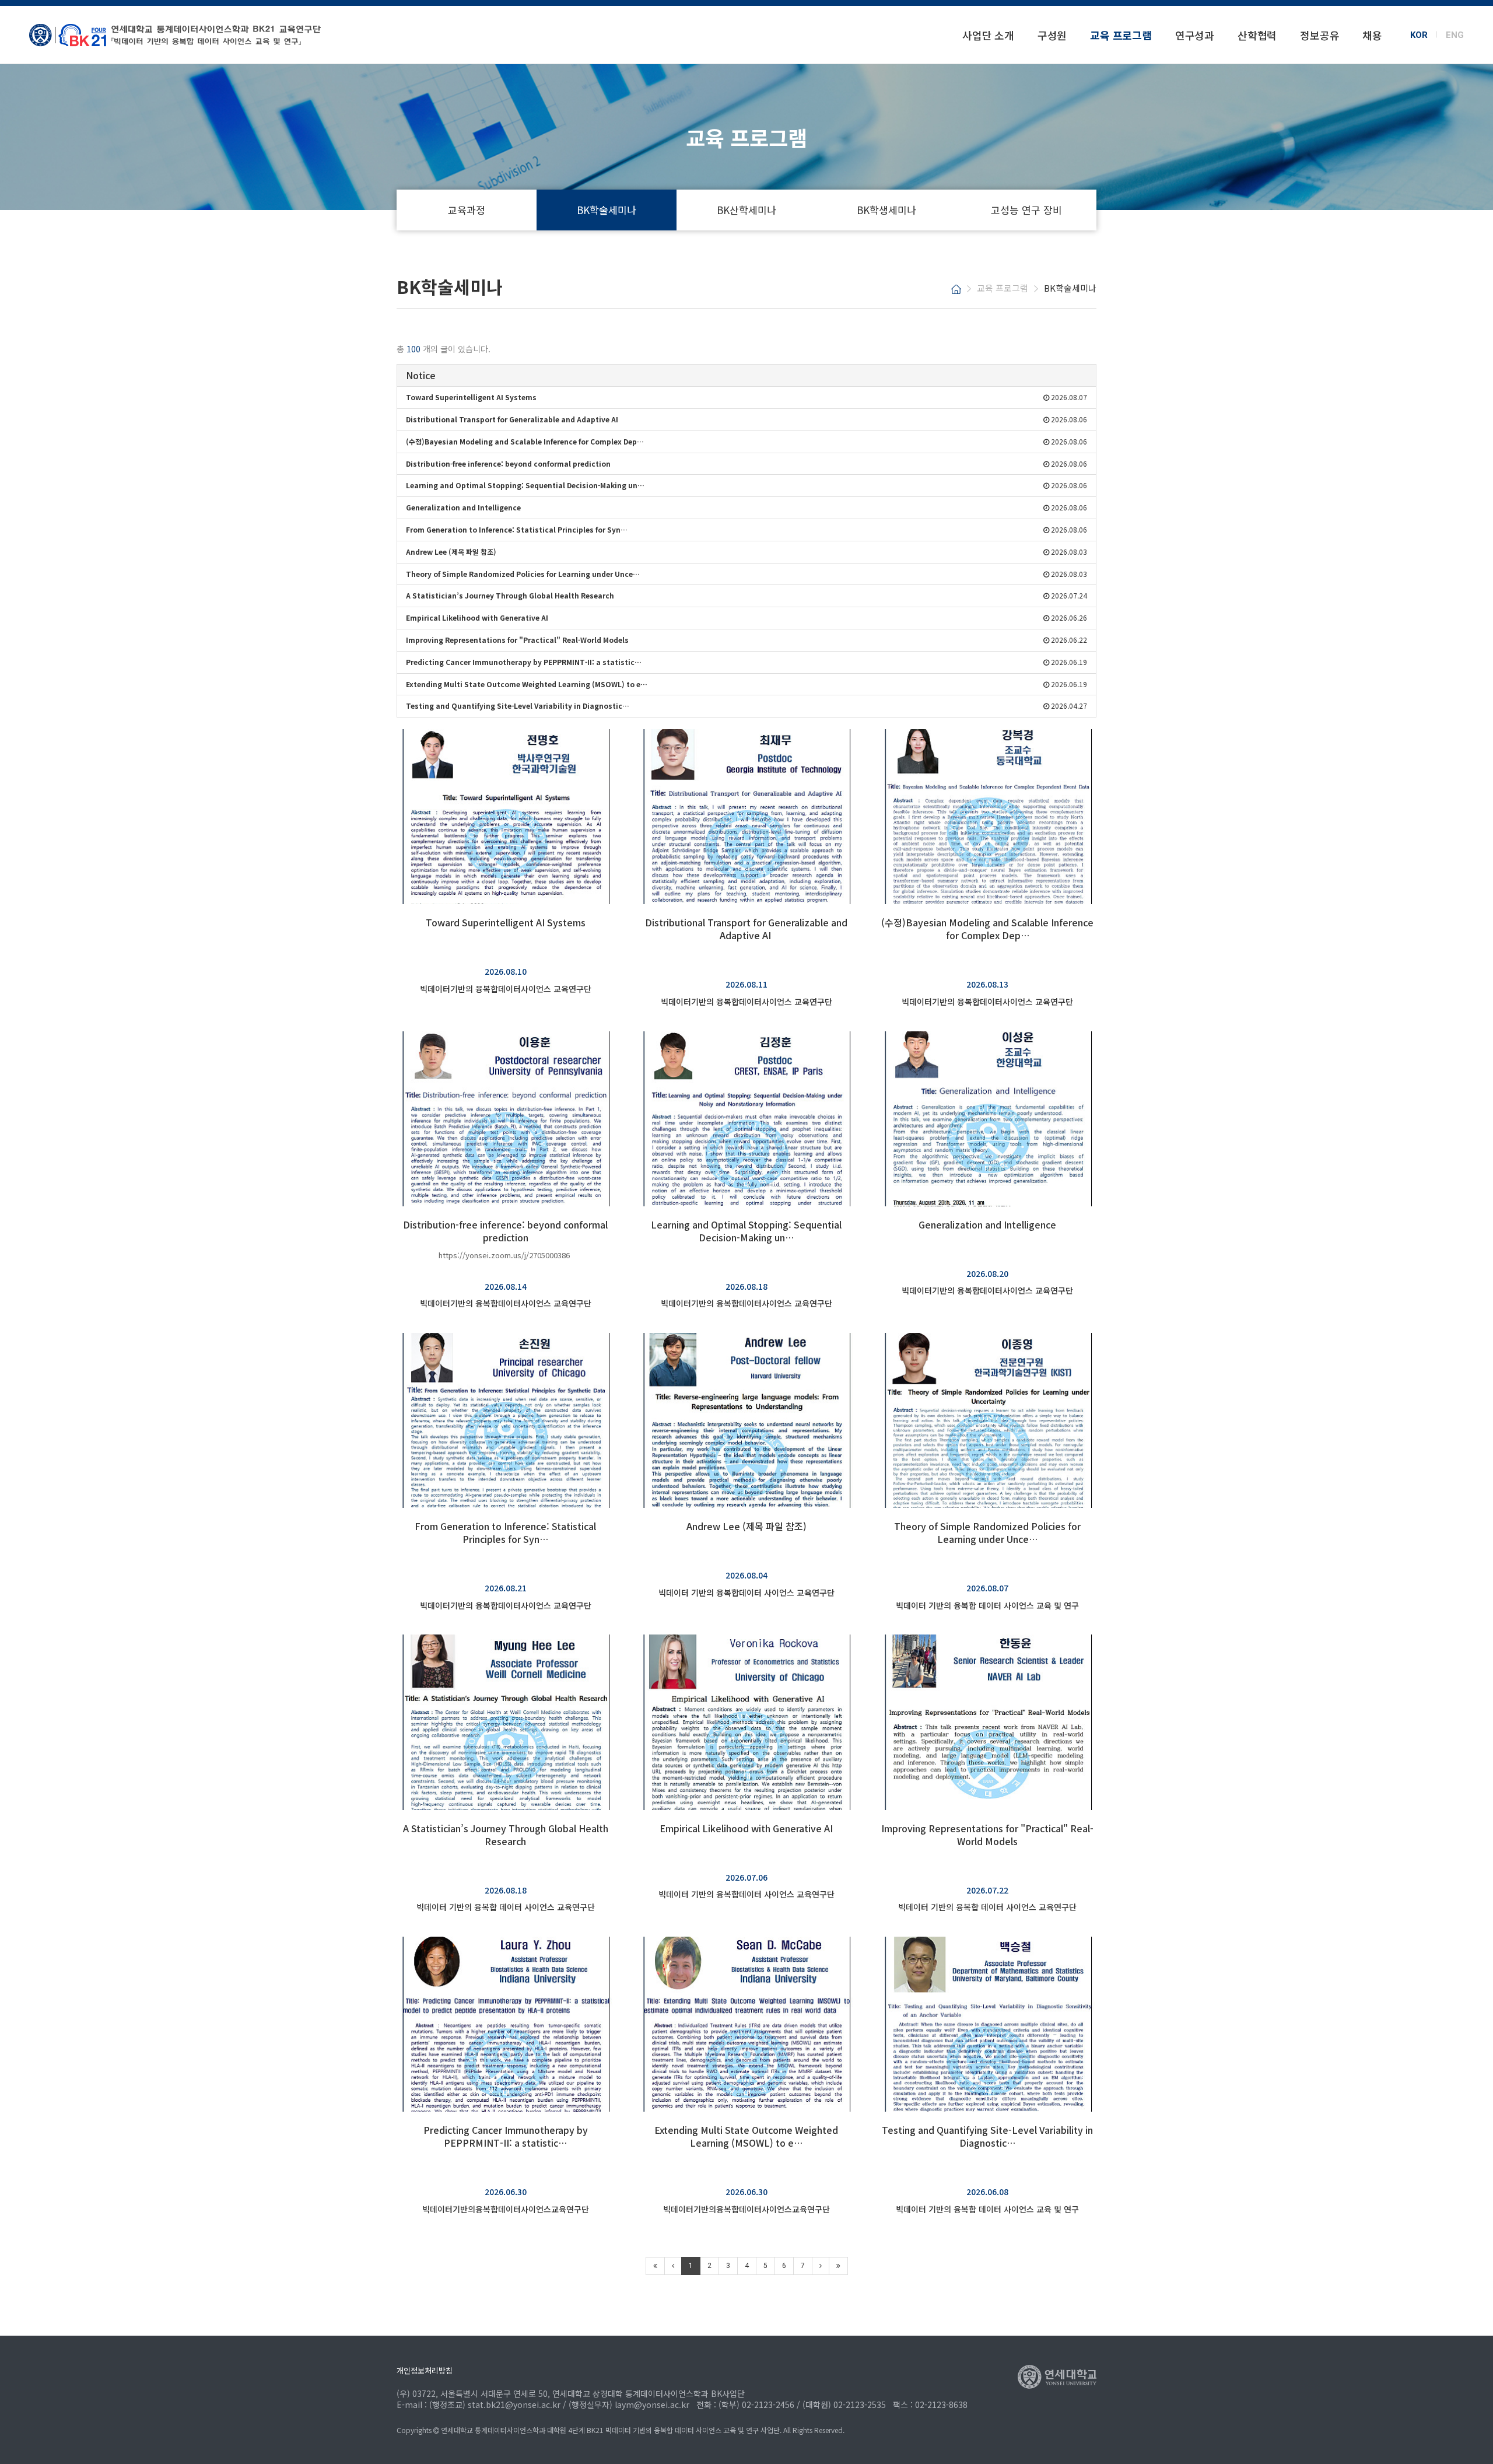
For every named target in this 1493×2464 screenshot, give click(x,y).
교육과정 (467, 210)
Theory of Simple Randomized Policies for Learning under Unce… (987, 1532)
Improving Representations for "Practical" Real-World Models (987, 1835)
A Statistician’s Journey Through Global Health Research (506, 1835)
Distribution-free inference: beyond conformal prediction (505, 1231)
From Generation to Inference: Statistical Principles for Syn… (505, 1532)
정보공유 (1319, 35)
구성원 (1052, 35)
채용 (1372, 35)
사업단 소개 (988, 35)
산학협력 (1257, 35)
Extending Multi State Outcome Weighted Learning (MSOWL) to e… (746, 2136)
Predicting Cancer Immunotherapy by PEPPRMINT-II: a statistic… (506, 2136)
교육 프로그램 (1121, 35)
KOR (1419, 34)
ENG (1455, 34)
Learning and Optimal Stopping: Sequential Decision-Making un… (746, 1231)
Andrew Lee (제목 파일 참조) (746, 1526)
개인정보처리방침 (425, 2370)
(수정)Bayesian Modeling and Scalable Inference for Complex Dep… (987, 929)
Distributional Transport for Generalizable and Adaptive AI (746, 929)
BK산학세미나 (746, 210)
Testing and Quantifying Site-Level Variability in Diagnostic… (987, 2136)
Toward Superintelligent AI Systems (506, 922)
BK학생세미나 (886, 210)
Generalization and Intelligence (987, 1224)
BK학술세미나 (607, 210)
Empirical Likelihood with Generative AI (746, 1828)
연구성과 (1195, 35)
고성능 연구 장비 (1026, 210)
